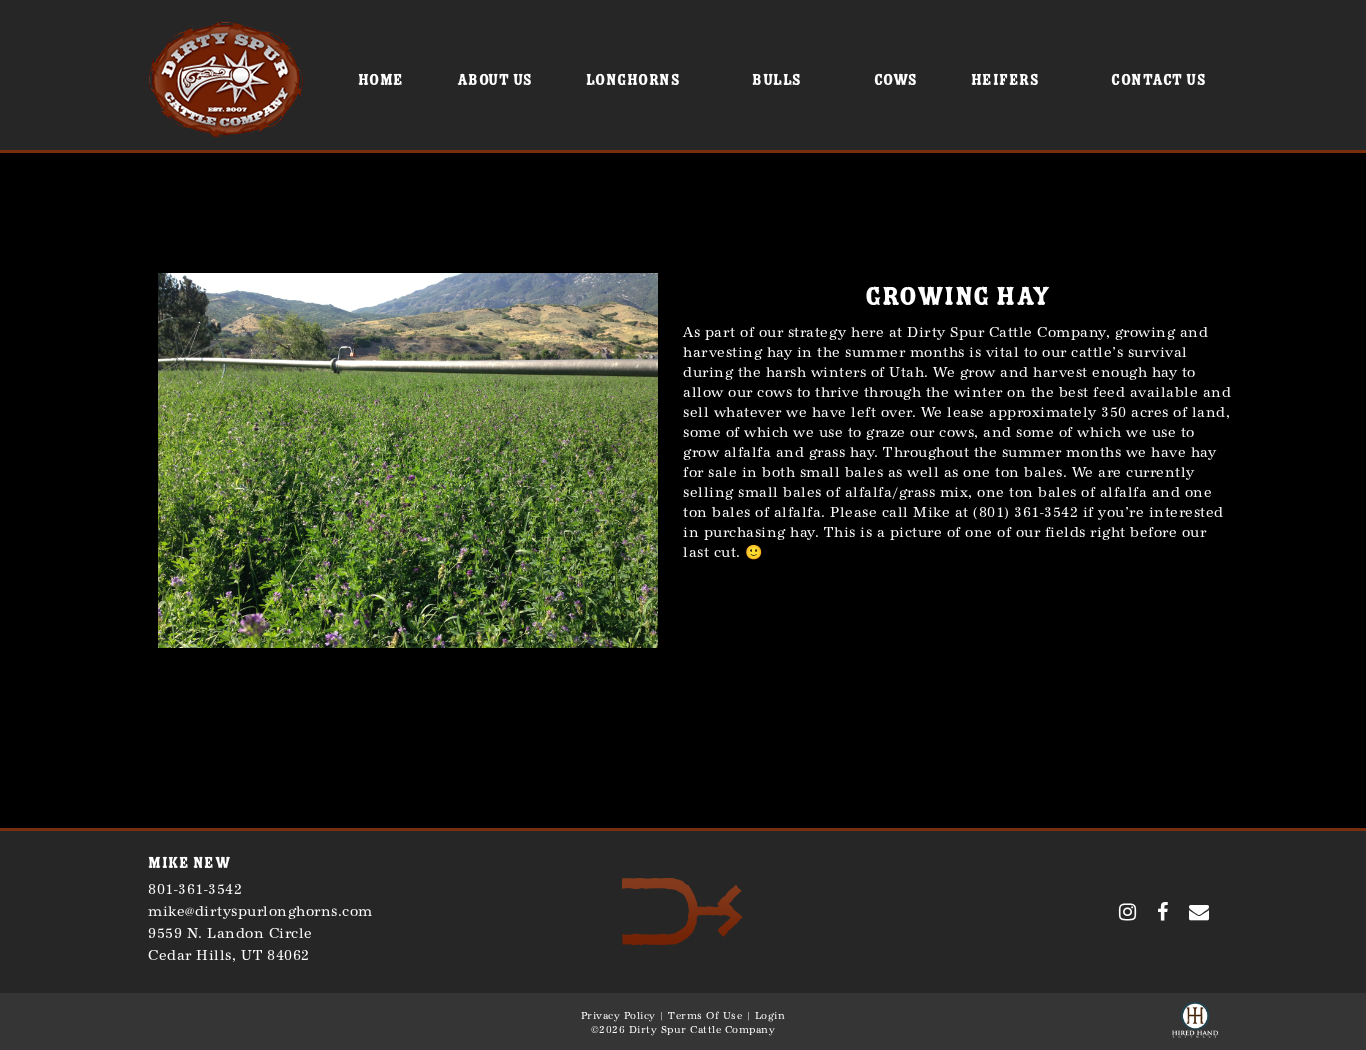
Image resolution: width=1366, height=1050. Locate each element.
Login (770, 1016)
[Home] (682, 910)
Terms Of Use (705, 1016)
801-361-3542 (195, 889)
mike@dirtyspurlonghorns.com (260, 911)
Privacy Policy (618, 1016)
